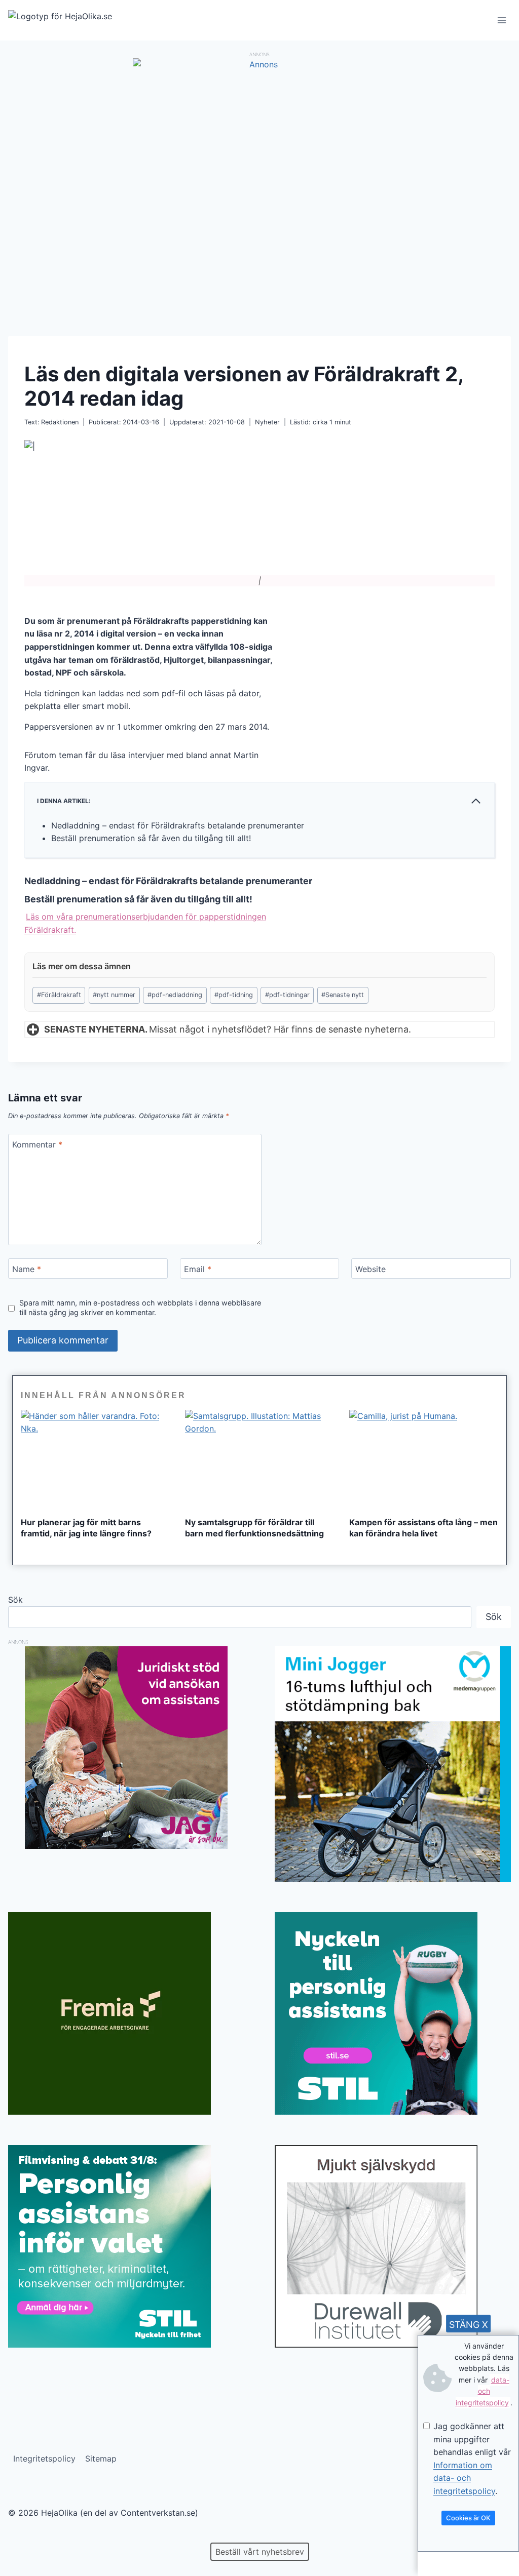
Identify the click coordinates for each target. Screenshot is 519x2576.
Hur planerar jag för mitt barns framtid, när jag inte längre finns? (86, 1528)
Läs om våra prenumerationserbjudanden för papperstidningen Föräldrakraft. (145, 923)
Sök (15, 1600)
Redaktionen (60, 422)
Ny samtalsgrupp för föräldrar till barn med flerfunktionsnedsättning (254, 1528)
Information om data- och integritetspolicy (464, 2478)
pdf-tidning (234, 995)
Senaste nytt (343, 995)
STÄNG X (469, 2325)
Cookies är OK (468, 2518)
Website (370, 1269)
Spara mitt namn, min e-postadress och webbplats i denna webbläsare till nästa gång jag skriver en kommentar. (140, 1307)
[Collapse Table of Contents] (476, 801)
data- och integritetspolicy (483, 2391)
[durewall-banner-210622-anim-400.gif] (393, 2246)
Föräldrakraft (59, 995)
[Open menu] (502, 20)
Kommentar (37, 1144)
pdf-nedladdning (175, 995)
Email (198, 1269)
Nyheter (267, 422)
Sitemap (101, 2459)
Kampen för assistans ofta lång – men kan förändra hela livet (423, 1528)
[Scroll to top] (25, 2536)
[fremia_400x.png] (126, 2013)
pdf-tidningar (287, 995)
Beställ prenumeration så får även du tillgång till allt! (151, 838)
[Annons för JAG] (126, 1846)
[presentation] (95, 1459)
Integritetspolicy (44, 2459)
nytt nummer (114, 995)
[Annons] (259, 64)
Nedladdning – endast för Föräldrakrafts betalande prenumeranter (178, 825)
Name (27, 1269)
